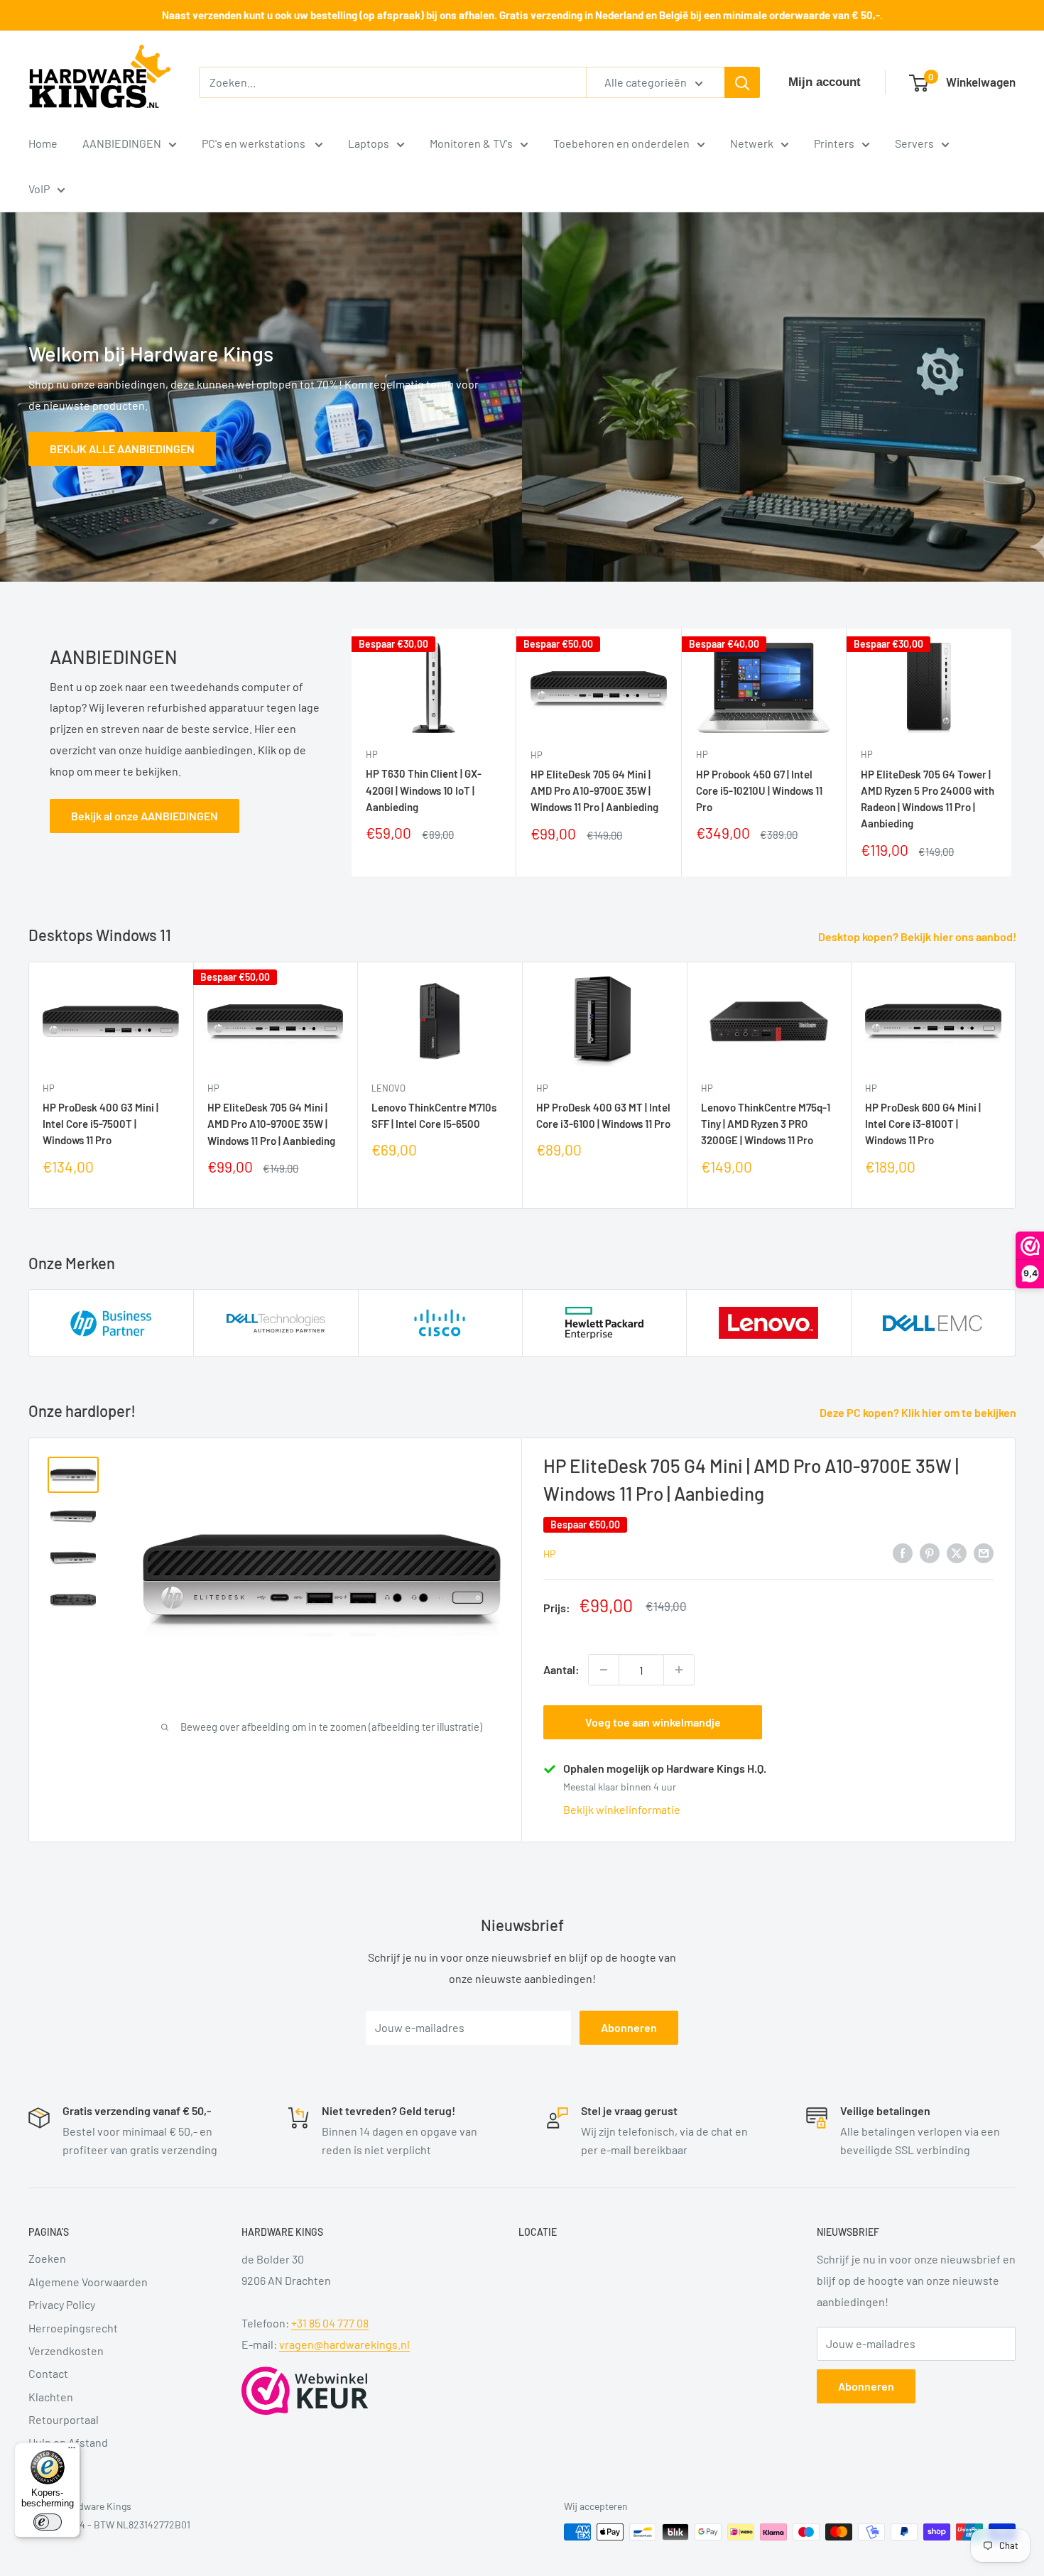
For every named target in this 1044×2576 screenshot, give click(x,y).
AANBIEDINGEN (122, 143)
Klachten (51, 2397)
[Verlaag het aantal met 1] (604, 1670)
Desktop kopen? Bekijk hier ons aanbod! (918, 936)
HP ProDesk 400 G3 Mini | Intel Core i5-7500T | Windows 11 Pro (100, 1123)
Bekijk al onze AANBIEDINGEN (145, 816)
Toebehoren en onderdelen (621, 143)
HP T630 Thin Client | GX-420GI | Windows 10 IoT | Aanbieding (424, 790)
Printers (834, 143)
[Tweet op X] (957, 1552)
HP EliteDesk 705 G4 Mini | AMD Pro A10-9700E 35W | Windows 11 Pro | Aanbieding (594, 790)
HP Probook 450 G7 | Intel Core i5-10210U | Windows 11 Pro (759, 790)
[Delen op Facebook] (903, 1552)
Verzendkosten (66, 2351)
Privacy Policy (62, 2304)
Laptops (369, 143)
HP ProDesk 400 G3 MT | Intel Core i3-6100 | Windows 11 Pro (603, 1115)
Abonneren (629, 2027)
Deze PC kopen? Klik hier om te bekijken (919, 1412)
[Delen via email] (984, 1552)
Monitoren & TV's (471, 143)
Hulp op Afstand (68, 2442)
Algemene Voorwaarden (88, 2282)
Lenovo (388, 1087)
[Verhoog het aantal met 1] (679, 1670)
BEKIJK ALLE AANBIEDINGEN (122, 448)
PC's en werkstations (255, 143)
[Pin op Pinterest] (930, 1552)
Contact (48, 2373)
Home (43, 143)
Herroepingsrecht (73, 2328)
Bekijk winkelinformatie (622, 1809)
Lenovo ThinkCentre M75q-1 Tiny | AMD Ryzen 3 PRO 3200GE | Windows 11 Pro (766, 1124)
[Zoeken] (742, 82)
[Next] (1012, 752)
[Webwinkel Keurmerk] (305, 2391)
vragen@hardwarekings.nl (344, 2344)
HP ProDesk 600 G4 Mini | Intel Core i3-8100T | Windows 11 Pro (923, 1123)
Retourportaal (64, 2419)
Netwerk (752, 143)
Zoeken (47, 2258)
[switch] (48, 2522)
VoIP (39, 189)
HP (372, 754)
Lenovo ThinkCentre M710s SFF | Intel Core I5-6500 (434, 1115)
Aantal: (561, 1669)
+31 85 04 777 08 (330, 2323)
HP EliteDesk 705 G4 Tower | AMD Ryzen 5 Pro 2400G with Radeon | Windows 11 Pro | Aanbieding (928, 798)
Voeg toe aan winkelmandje (653, 1722)
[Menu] (72, 2451)
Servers (914, 143)
